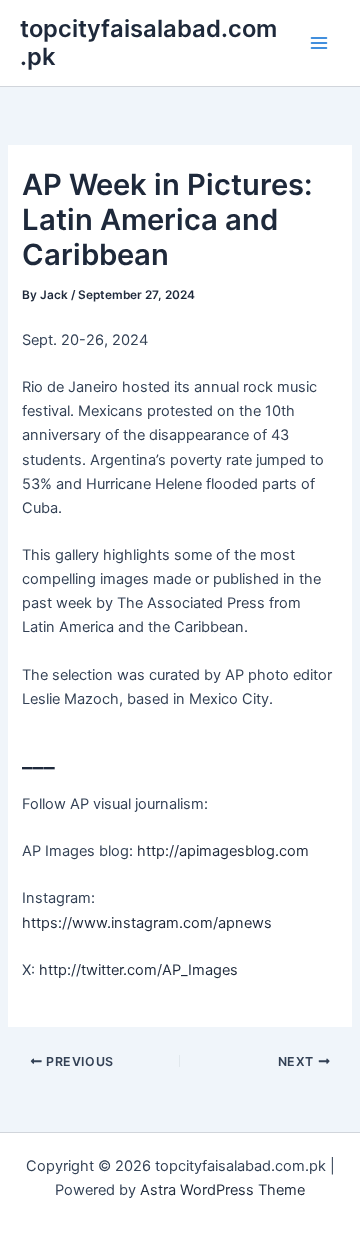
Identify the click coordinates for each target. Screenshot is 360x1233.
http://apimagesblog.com (223, 851)
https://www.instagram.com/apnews (147, 923)
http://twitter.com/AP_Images (138, 970)
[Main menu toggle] (319, 43)
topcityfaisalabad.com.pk (148, 42)
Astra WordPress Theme (222, 1190)
